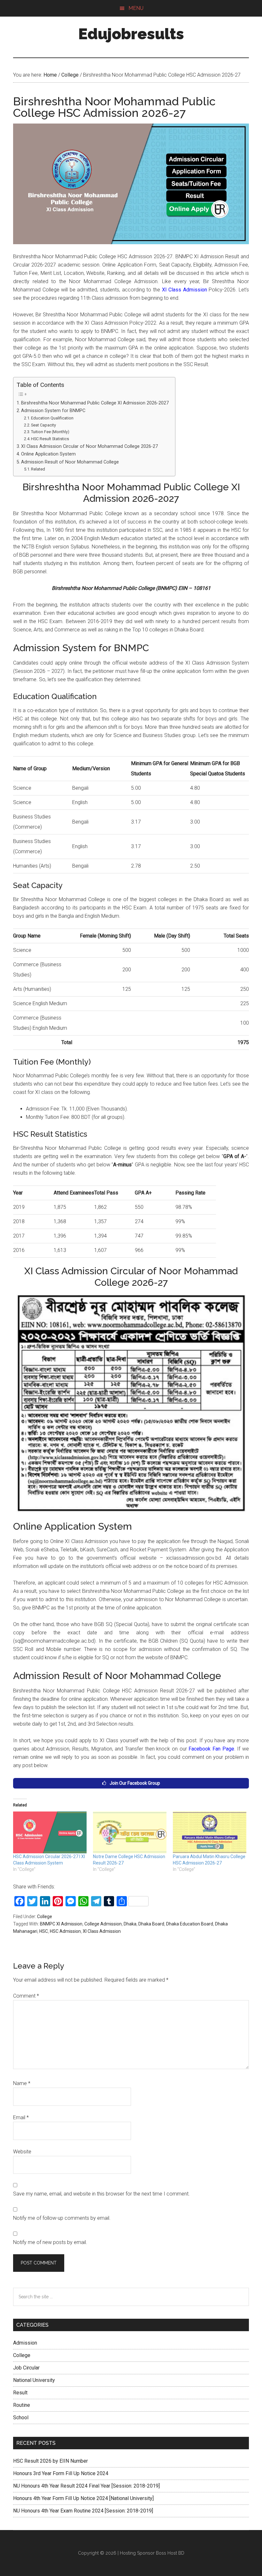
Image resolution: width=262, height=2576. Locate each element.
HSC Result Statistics (50, 439)
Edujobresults (131, 34)
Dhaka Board (151, 1924)
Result (20, 2393)
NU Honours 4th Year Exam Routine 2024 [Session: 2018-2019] (83, 2511)
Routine (22, 2405)
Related (38, 469)
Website (22, 2152)
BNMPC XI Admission (61, 1924)
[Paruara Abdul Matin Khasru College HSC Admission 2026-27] (210, 1833)
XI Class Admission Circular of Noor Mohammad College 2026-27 (89, 446)
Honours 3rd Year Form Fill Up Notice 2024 (61, 2473)
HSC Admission (65, 1931)
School (21, 2418)
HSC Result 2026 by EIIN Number (50, 2461)
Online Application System (48, 454)
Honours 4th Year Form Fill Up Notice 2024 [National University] (83, 2498)
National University (34, 2380)
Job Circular (26, 2368)
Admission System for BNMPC (53, 411)
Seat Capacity (43, 425)
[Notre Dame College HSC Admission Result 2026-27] (130, 1833)
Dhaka (130, 1924)
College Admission (103, 1924)
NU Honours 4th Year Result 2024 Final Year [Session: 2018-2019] (86, 2486)
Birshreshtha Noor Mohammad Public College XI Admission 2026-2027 (95, 403)
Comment (26, 1996)
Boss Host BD (170, 2553)
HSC (44, 1931)
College (45, 1917)
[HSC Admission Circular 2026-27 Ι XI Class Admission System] (50, 1833)
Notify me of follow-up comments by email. (62, 2218)
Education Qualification (52, 418)
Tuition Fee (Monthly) (50, 432)
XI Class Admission (185, 290)
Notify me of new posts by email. (50, 2242)
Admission (25, 2343)
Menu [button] (136, 8)
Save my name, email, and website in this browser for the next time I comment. (101, 2194)
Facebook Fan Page (211, 1749)
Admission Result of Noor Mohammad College (70, 462)
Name (22, 2083)
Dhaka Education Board (190, 1924)
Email (21, 2117)
